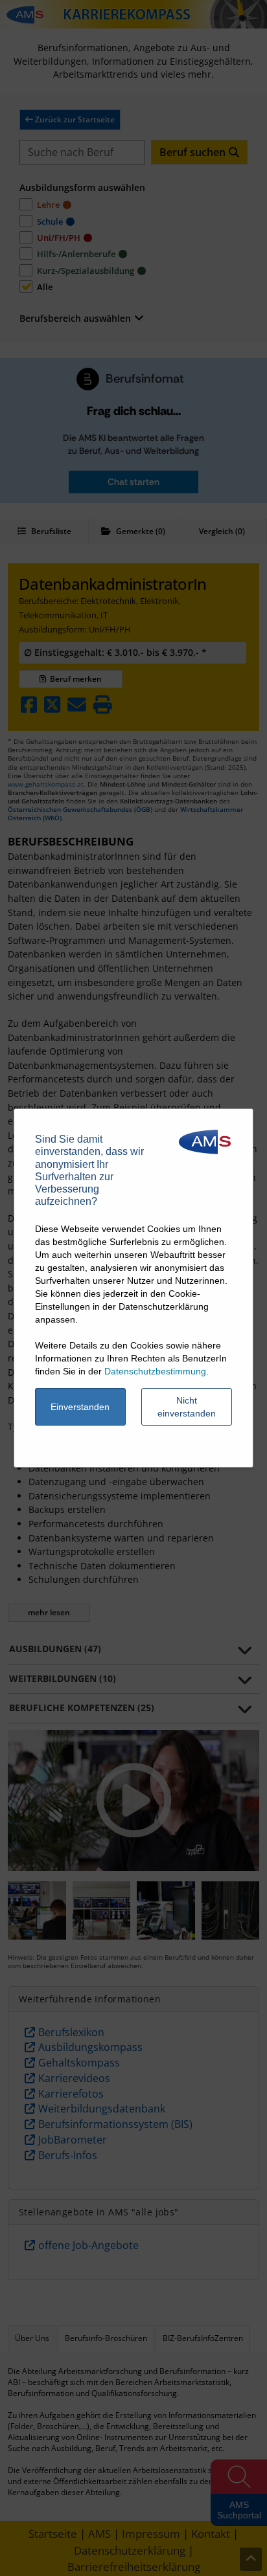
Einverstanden (80, 1407)
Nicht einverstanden (187, 1407)
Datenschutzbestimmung (155, 1371)
